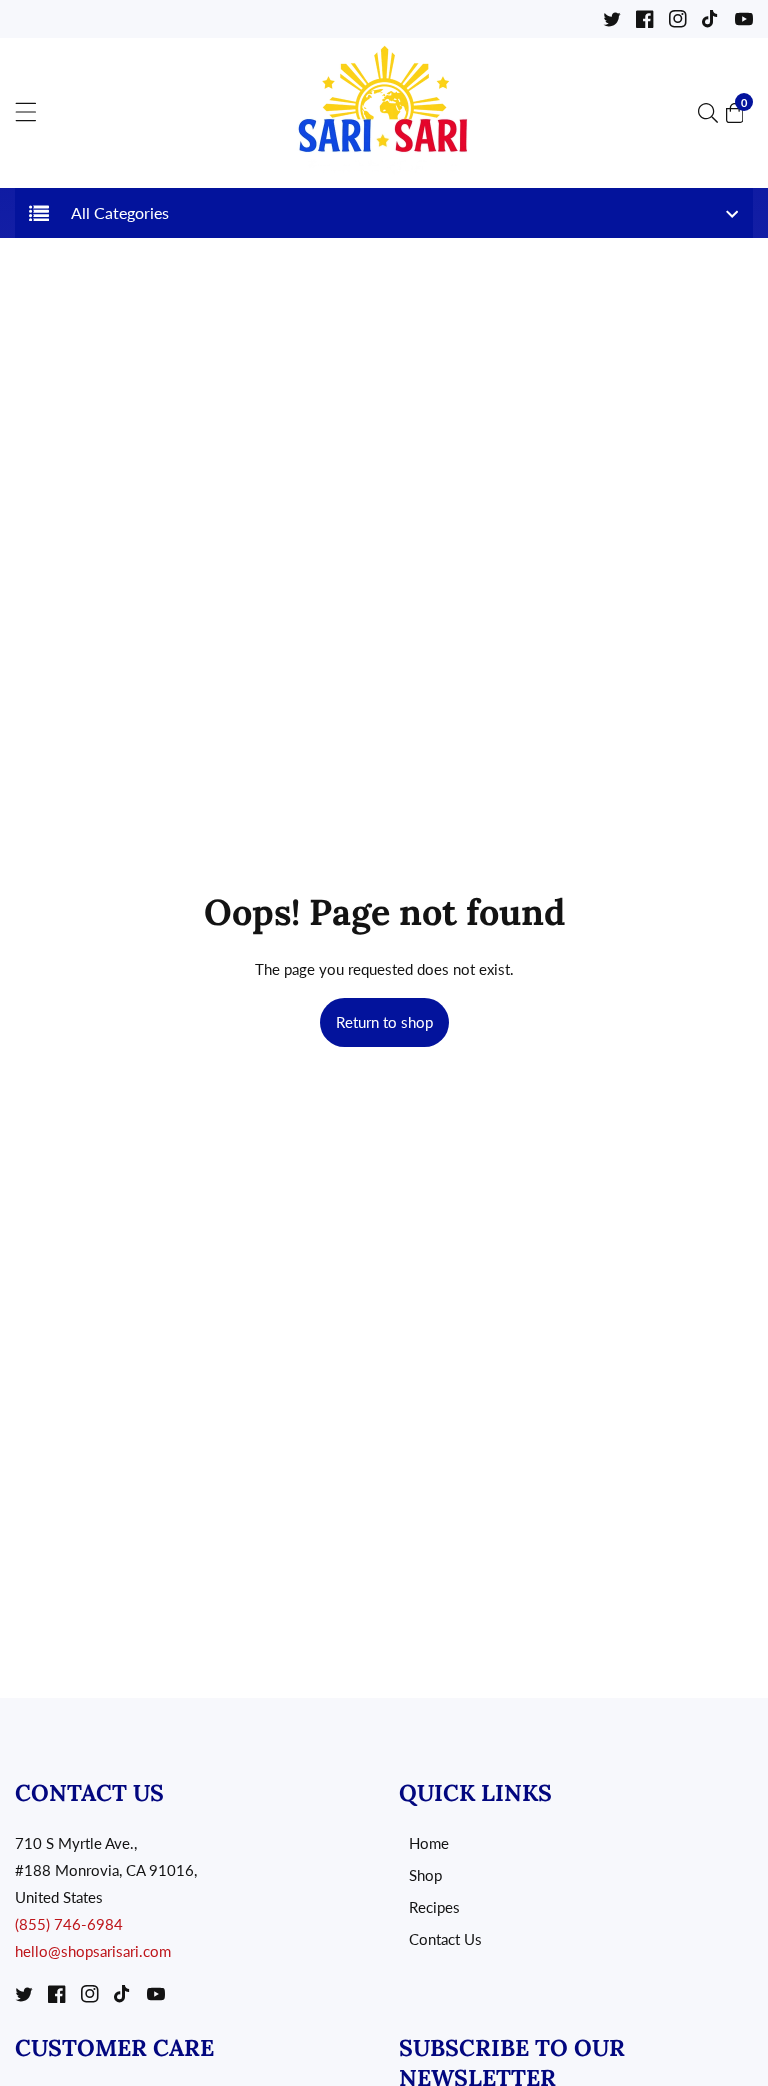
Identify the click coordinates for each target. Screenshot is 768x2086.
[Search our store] (712, 113)
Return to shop (384, 1022)
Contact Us (445, 1939)
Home (429, 1843)
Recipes (434, 1907)
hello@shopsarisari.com (93, 1951)
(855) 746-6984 (69, 1924)
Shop (425, 1875)
